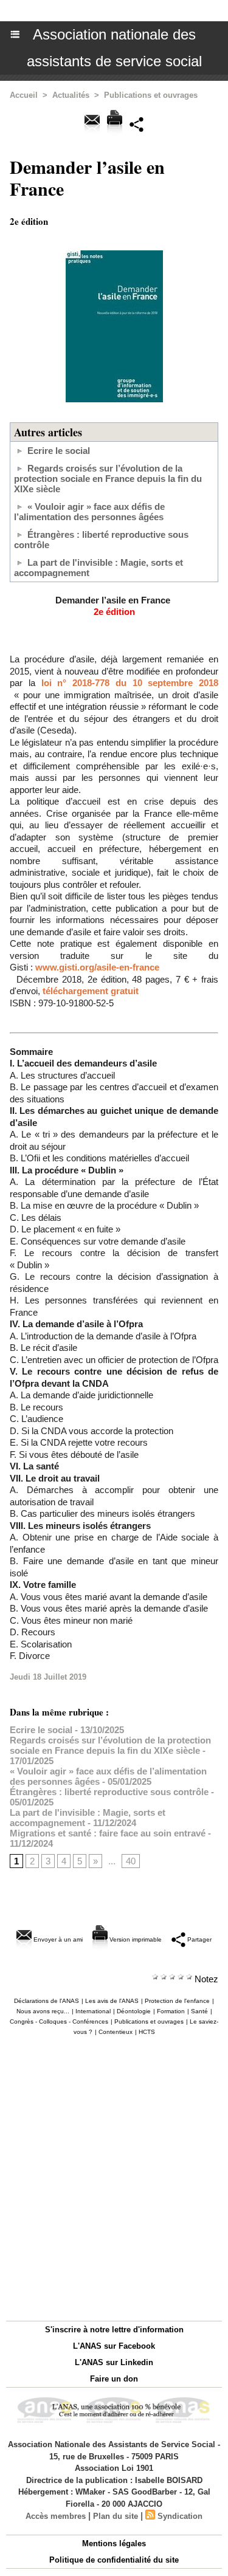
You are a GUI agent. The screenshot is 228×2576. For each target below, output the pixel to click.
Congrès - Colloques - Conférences (59, 2021)
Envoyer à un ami (57, 1939)
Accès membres (56, 2516)
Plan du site (116, 2516)
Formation (171, 2011)
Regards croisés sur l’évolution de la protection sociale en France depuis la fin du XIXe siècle (108, 479)
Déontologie (134, 2011)
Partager (199, 1939)
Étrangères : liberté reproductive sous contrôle (109, 1792)
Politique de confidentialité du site (114, 2560)
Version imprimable (135, 1939)
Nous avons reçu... (43, 2011)
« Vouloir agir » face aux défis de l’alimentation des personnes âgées (89, 512)
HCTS (147, 2032)
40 (131, 1861)
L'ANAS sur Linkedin (114, 2362)
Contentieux (116, 2032)
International (93, 2011)
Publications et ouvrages (151, 95)
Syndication (180, 2516)
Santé (199, 2011)
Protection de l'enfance (177, 2001)
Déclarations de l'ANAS (47, 2001)
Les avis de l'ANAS (112, 2001)
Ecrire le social (59, 451)
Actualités (71, 95)
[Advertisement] (108, 2175)
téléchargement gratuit (91, 991)
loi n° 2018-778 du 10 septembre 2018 (130, 683)
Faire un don (114, 2379)
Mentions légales (114, 2543)
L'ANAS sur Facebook (114, 2346)
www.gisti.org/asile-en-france (97, 967)
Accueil (24, 95)
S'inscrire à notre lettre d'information (114, 2330)
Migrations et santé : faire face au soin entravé (108, 1833)
